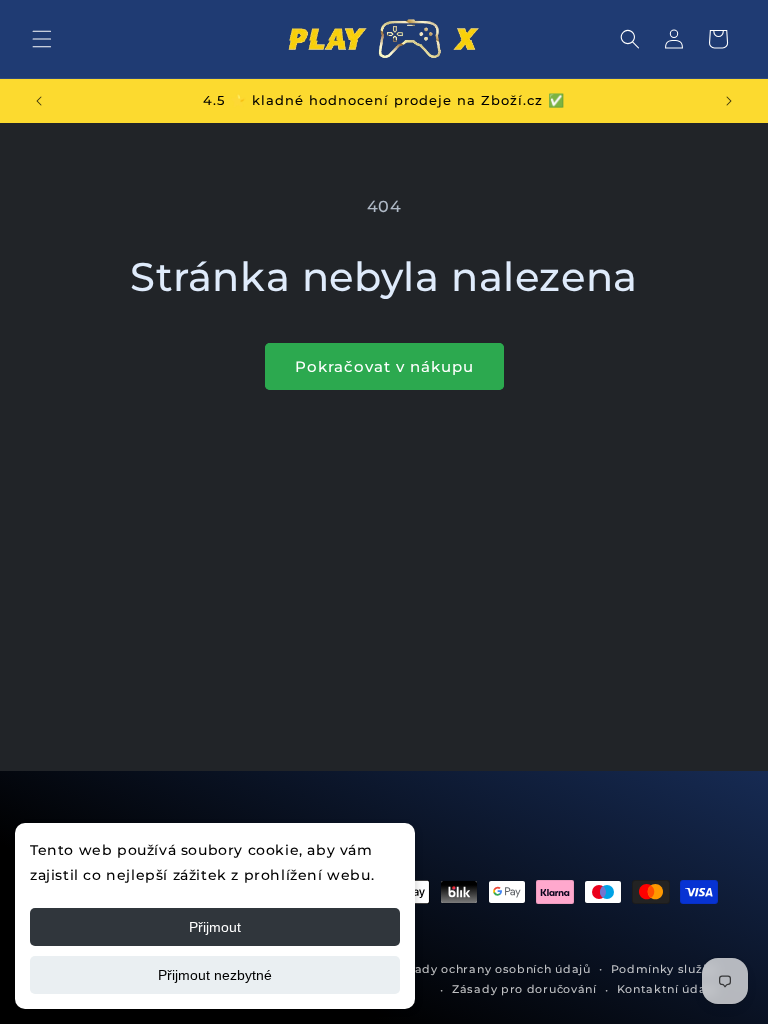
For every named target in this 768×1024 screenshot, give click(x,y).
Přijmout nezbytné (215, 975)
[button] (42, 39)
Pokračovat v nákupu (384, 366)
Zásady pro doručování (524, 989)
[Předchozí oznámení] (39, 101)
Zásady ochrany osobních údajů (491, 969)
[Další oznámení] (729, 101)
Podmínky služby (665, 969)
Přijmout (215, 927)
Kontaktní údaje (668, 989)
